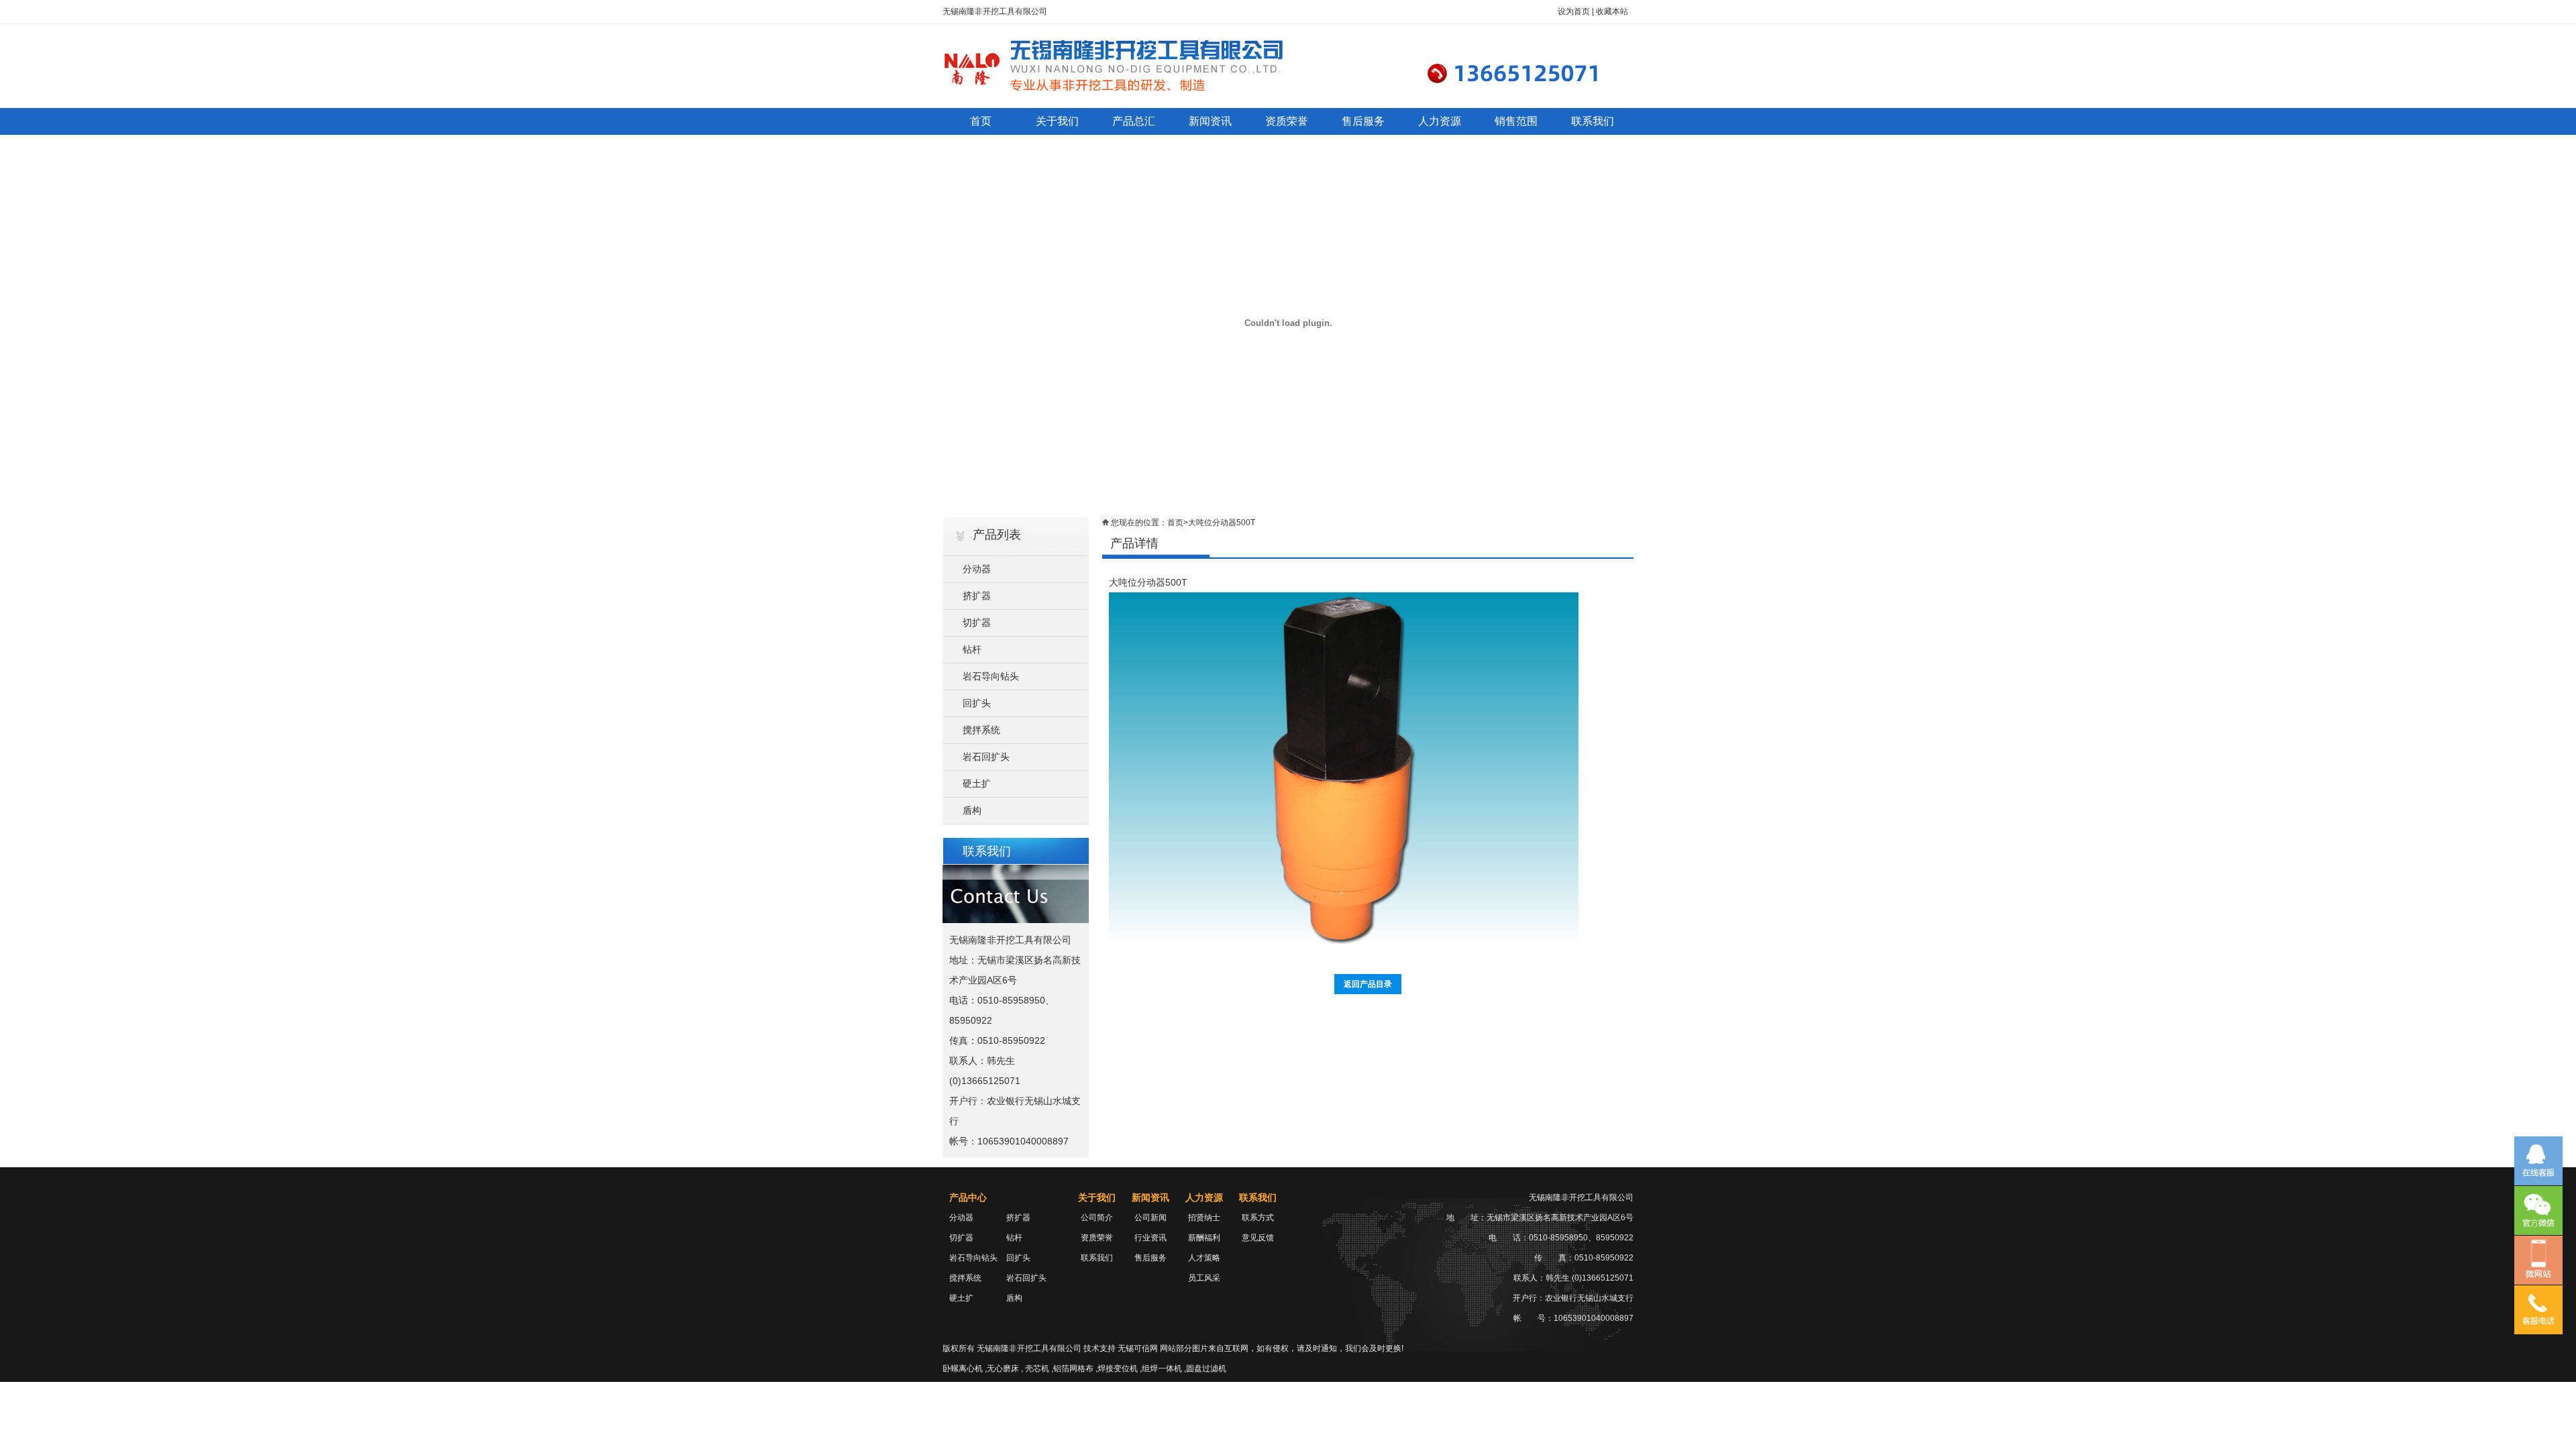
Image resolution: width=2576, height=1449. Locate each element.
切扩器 (977, 623)
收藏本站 (1612, 11)
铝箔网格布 (1073, 1368)
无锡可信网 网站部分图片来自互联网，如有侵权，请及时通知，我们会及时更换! (1260, 1348)
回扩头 (977, 703)
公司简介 (1097, 1218)
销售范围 (1516, 121)
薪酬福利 (1204, 1238)
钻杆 (972, 649)
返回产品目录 (1368, 984)
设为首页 (1574, 11)
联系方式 (1258, 1218)
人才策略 (1204, 1258)
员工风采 (1204, 1278)
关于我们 (1057, 121)
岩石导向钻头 (991, 676)
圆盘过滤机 (1206, 1368)
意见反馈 (1258, 1238)
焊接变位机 (1118, 1368)
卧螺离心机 (963, 1368)
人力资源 (1440, 121)
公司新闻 (1150, 1218)
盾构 (972, 810)
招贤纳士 (1204, 1218)
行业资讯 (1150, 1238)
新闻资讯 (1210, 121)
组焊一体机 (1162, 1368)
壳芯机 (1037, 1368)
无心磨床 (1003, 1368)
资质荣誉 (1287, 121)
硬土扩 (977, 784)
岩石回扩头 (986, 757)
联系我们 (1593, 121)
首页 (981, 121)
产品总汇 (1134, 121)
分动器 (977, 569)
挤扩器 (977, 596)
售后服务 (1363, 121)
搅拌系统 (981, 730)
